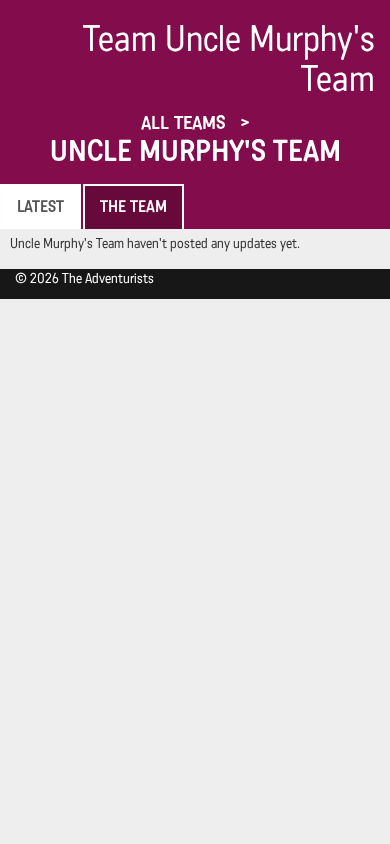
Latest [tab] (40, 206)
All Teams (186, 122)
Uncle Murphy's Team (195, 151)
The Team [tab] (133, 206)
